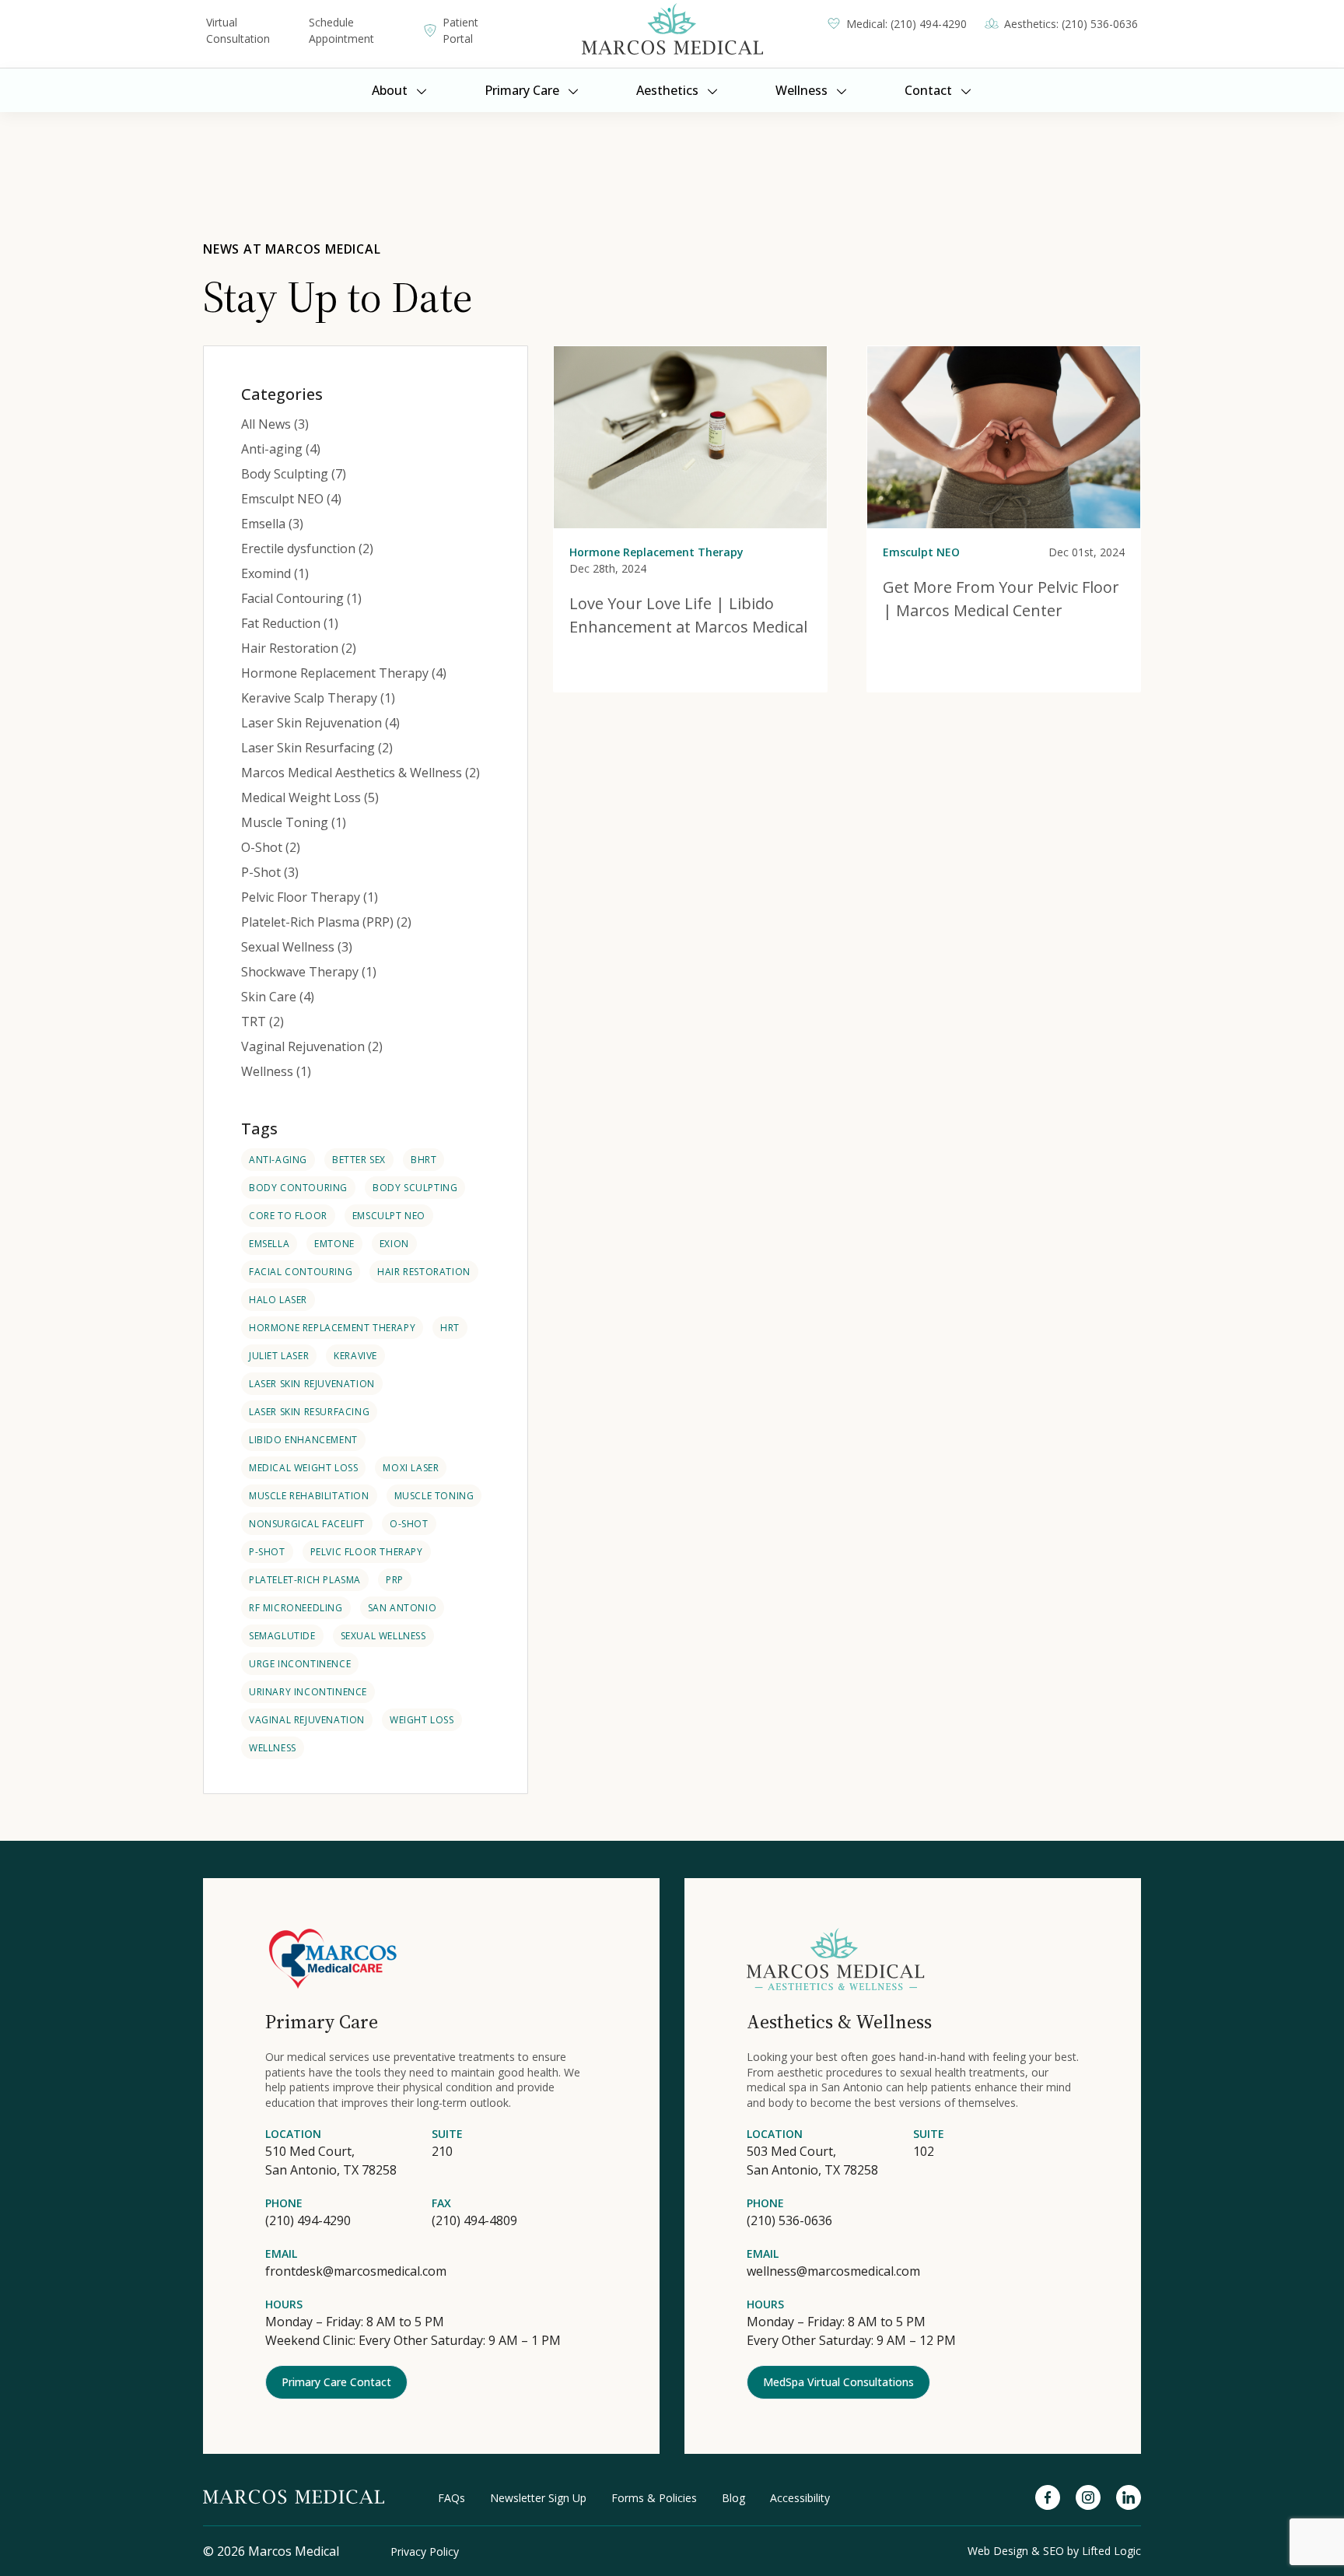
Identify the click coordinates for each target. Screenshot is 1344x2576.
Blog (733, 2498)
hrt (450, 1328)
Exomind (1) (275, 573)
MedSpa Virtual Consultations (838, 2382)
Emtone (334, 1244)
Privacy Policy (425, 2551)
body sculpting (415, 1188)
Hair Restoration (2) (299, 648)
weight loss (422, 1720)
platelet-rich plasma (305, 1580)
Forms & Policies (654, 2498)
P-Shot (267, 1552)
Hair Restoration (424, 1272)
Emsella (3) (272, 524)
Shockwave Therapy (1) (309, 972)
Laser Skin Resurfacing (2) (317, 748)
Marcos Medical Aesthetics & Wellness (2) (360, 773)
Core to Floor (288, 1216)
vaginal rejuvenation (307, 1720)
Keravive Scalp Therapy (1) (318, 698)
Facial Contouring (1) (301, 598)
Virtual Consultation (238, 30)
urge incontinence (300, 1664)
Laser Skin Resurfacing (309, 1412)
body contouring (298, 1188)
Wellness (801, 90)
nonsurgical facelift (307, 1524)
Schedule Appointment (341, 30)
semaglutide (282, 1636)
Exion (394, 1244)
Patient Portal (460, 30)
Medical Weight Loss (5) (310, 797)
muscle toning (434, 1496)
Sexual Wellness (383, 1636)
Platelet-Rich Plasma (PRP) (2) (326, 922)
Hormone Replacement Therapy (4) (344, 673)
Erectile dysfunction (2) (307, 548)
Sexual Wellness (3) (297, 947)
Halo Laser (278, 1300)
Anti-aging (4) (281, 449)
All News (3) (275, 424)
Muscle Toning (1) (294, 822)
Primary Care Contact (336, 2382)
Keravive (355, 1356)
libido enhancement (303, 1440)
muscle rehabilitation (309, 1496)
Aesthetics (667, 90)
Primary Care (522, 90)
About (390, 90)
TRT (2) (262, 1022)
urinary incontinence (308, 1692)
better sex (359, 1160)
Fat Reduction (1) (290, 623)
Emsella (269, 1244)
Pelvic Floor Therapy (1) (310, 897)
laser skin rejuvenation (312, 1384)
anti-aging (278, 1160)
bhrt (423, 1160)
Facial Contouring (301, 1272)
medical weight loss (303, 1468)
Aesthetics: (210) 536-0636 (1071, 24)
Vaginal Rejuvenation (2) (312, 1046)
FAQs (451, 2498)
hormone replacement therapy (332, 1328)
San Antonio (402, 1608)
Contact (928, 90)
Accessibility (800, 2498)
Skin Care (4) (278, 997)
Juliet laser (279, 1356)
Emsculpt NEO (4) (291, 499)
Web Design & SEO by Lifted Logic (1054, 2551)
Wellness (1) (276, 1071)
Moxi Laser (411, 1468)
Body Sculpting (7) (294, 474)
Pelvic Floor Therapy (367, 1552)
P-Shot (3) (270, 872)
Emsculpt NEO (389, 1216)
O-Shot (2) (271, 847)
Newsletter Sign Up (538, 2498)
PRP (395, 1580)
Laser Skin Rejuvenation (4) (320, 723)
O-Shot (409, 1524)
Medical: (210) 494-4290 (906, 24)
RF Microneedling (296, 1608)
